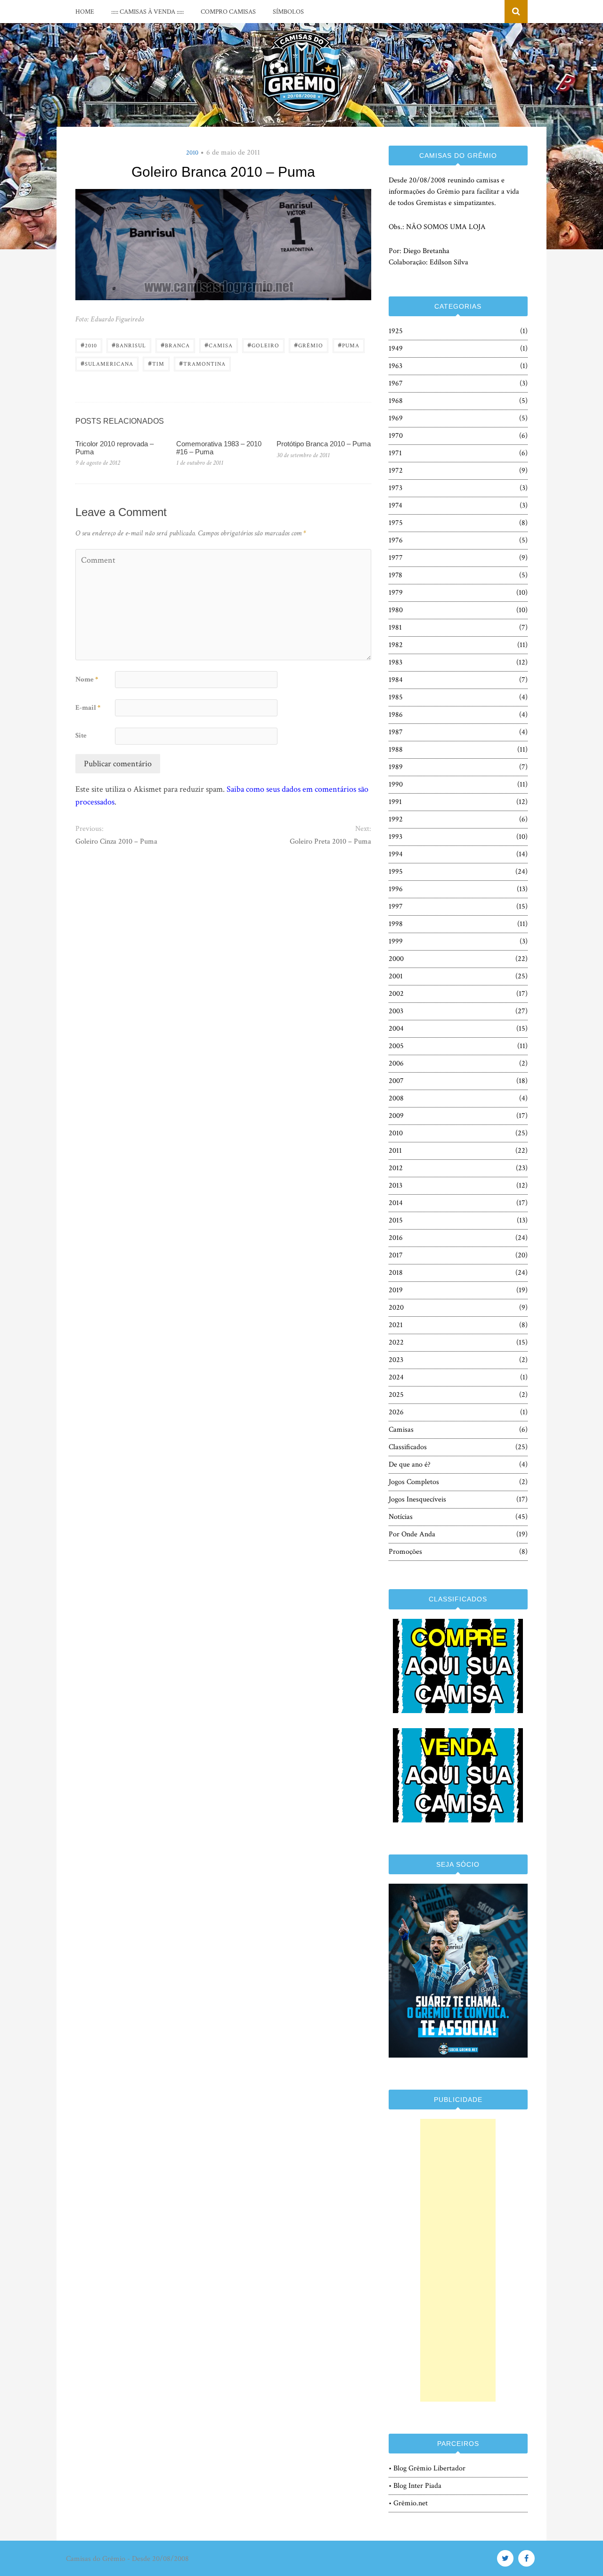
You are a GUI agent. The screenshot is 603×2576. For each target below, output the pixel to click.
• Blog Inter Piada (415, 2486)
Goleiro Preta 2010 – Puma (330, 841)
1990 (396, 784)
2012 (396, 1168)
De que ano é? (410, 1464)
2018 (396, 1273)
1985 (396, 697)
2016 (396, 1238)
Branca (175, 345)
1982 (396, 645)
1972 (396, 471)
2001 (396, 976)
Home (85, 12)
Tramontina (202, 363)
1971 (395, 453)
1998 (396, 924)
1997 (396, 907)
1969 (396, 418)
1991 (395, 802)
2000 (396, 959)
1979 (396, 593)
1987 (396, 732)
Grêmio (309, 345)
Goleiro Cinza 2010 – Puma (116, 841)
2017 (396, 1255)
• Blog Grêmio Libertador (427, 2468)
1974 (395, 505)
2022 (396, 1342)
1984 (396, 680)
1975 (396, 523)
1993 (395, 837)
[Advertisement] (458, 2260)
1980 (396, 610)
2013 (395, 1185)
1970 (396, 436)
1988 (396, 750)
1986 (396, 715)
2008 (396, 1098)
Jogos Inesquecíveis (417, 1499)
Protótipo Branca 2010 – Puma (324, 444)
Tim (156, 363)
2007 (396, 1081)
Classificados (408, 1447)
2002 (396, 994)
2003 (396, 1011)
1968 (396, 401)
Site (81, 735)
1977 (396, 558)
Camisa (219, 345)
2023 (396, 1360)
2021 (396, 1325)
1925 (396, 331)
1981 (395, 628)
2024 (396, 1377)
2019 (396, 1290)
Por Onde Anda (412, 1534)
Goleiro (263, 345)
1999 (396, 941)
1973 (395, 488)
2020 (396, 1308)
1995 (396, 872)
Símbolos (288, 12)
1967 (396, 383)
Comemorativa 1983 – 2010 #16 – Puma (219, 448)
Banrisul (129, 345)
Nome (87, 679)
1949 (396, 349)
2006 (396, 1063)
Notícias (401, 1517)
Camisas (401, 1430)
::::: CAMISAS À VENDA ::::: (147, 12)
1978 (395, 575)
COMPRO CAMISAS (228, 12)
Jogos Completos (414, 1482)
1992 (396, 819)
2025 (396, 1395)
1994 (396, 854)
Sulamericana (107, 363)
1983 (395, 662)
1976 (396, 540)
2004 (396, 1029)
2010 (192, 153)
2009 (396, 1116)
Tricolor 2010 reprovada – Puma (114, 448)
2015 (396, 1220)
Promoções (405, 1552)
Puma (349, 345)
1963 (395, 366)
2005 (396, 1046)
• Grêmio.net (408, 2503)
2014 (396, 1203)
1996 (396, 889)
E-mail (88, 708)
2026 (396, 1412)
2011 (395, 1151)
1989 (396, 767)
